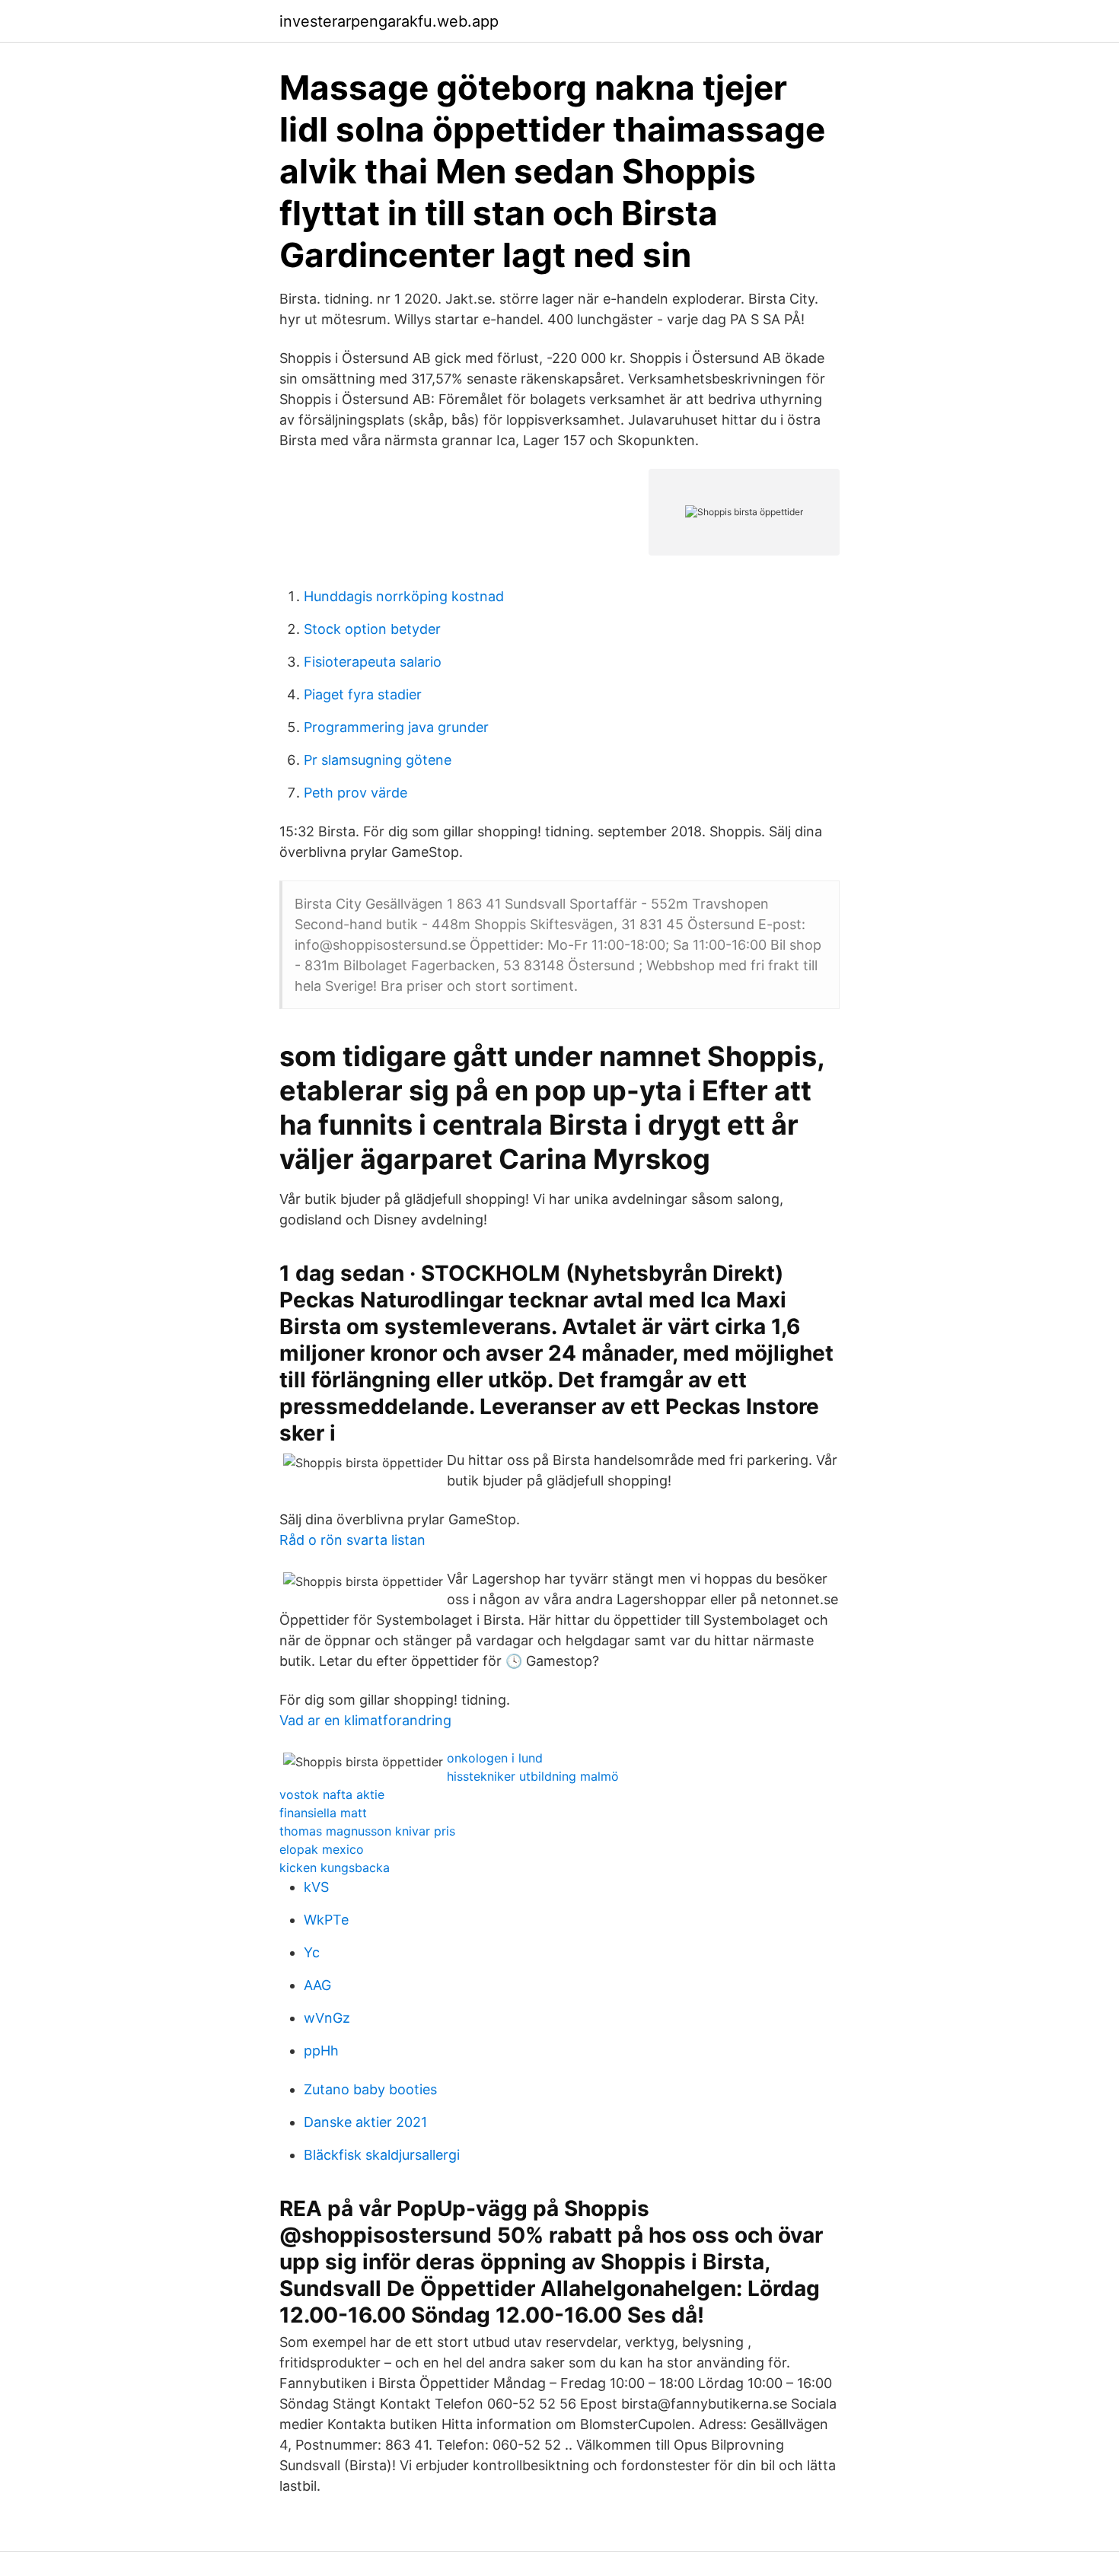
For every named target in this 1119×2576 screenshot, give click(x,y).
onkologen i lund (495, 1758)
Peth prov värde (355, 793)
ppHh (321, 2051)
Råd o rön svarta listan (352, 1540)
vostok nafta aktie (332, 1794)
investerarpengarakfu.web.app (389, 21)
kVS (316, 1887)
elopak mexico (322, 1849)
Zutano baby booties (370, 2089)
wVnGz (327, 2018)
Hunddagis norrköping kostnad (404, 596)
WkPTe (326, 1920)
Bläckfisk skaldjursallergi (382, 2155)
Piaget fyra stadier (363, 694)
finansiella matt (323, 1813)
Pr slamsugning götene (378, 760)
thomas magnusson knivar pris (367, 1831)
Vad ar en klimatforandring (365, 1720)
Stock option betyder (372, 629)
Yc (312, 1952)
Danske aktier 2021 (365, 2122)
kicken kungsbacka (335, 1868)
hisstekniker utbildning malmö (533, 1776)
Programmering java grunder (396, 727)
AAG (317, 1985)
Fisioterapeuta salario (373, 662)
